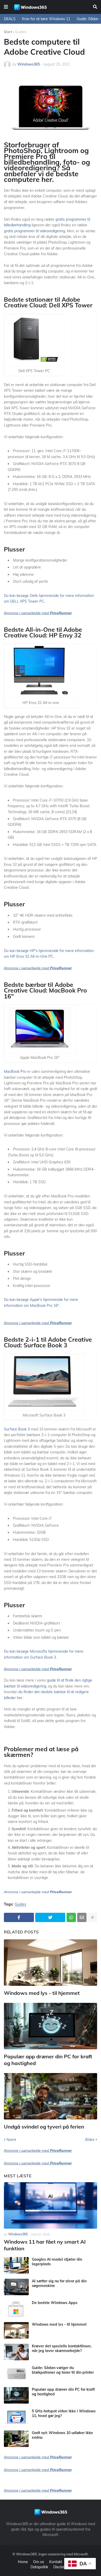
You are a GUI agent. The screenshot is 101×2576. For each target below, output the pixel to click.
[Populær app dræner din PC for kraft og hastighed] (51, 2026)
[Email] (82, 1917)
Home (23, 2562)
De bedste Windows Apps (55, 2303)
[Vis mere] (92, 1917)
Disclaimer (62, 2567)
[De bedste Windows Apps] (16, 2309)
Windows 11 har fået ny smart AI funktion (45, 2245)
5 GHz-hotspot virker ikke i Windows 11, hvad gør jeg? (64, 2413)
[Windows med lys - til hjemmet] (51, 1963)
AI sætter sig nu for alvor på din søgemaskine (59, 2283)
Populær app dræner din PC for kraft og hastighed (48, 2060)
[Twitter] (50, 1917)
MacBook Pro (15, 1071)
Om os (39, 2562)
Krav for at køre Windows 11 (46, 19)
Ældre (90, 2140)
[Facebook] (19, 1917)
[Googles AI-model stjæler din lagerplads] (16, 2265)
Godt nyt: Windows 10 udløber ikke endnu (62, 2435)
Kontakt (56, 2562)
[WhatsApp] (71, 1917)
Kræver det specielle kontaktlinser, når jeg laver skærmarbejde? (62, 2348)
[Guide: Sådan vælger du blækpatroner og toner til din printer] (16, 2374)
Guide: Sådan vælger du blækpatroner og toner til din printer (63, 2370)
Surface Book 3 (17, 1429)
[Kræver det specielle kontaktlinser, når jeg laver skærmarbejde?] (16, 2352)
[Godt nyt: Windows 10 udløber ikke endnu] (16, 2439)
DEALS (10, 19)
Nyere (11, 2140)
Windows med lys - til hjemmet (42, 1993)
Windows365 (27, 2554)
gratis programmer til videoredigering (34, 231)
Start (8, 32)
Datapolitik (39, 2567)
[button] (6, 7)
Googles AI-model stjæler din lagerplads (57, 2262)
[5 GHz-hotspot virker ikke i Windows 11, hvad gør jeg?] (16, 2417)
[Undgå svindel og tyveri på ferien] (51, 2096)
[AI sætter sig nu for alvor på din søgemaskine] (16, 2287)
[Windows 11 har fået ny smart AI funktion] (51, 2205)
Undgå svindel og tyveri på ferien (44, 2127)
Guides (21, 32)
